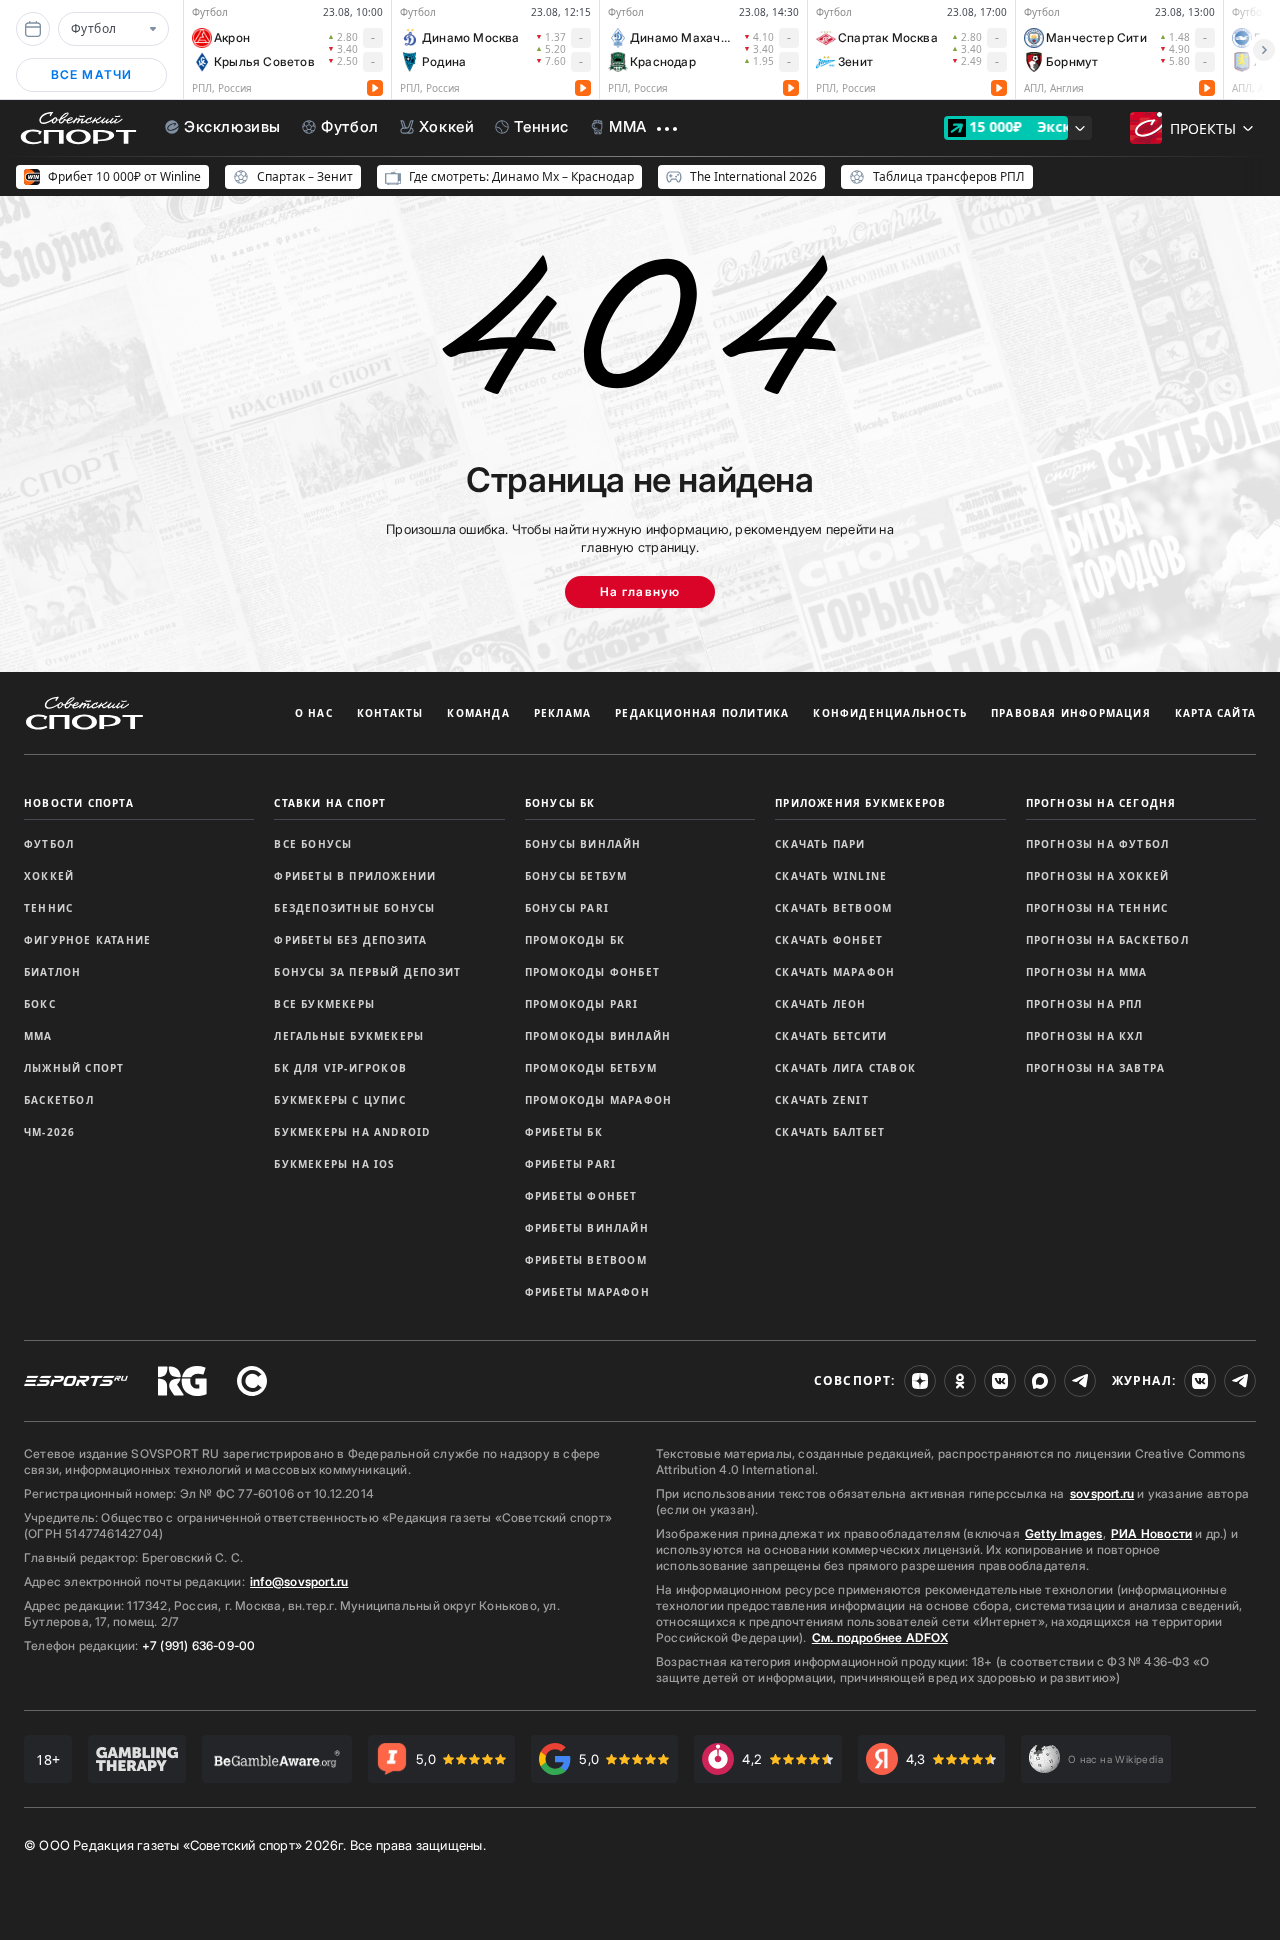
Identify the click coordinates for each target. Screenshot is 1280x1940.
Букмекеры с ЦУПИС (339, 1100)
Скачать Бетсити (831, 1036)
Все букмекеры (324, 1004)
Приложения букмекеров (860, 803)
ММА (38, 1036)
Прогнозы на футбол (1098, 844)
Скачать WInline (831, 876)
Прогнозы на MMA (1087, 972)
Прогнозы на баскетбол (1107, 940)
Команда (478, 713)
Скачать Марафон (835, 972)
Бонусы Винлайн (583, 844)
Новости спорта (79, 803)
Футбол (49, 844)
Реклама (562, 713)
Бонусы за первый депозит (367, 972)
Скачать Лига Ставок (845, 1068)
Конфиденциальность (890, 713)
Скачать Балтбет (830, 1132)
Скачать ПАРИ (820, 844)
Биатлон (52, 972)
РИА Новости (1151, 1533)
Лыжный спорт (74, 1068)
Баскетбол (59, 1100)
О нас (314, 713)
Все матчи (92, 74)
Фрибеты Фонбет (581, 1196)
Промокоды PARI (582, 1004)
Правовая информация (1071, 713)
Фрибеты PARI (570, 1164)
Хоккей (49, 876)
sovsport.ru (1102, 1493)
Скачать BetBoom (833, 908)
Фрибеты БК (564, 1132)
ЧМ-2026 (49, 1132)
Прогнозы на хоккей (1098, 876)
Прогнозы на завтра (1096, 1068)
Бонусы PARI (567, 908)
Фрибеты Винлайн (587, 1228)
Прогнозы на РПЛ (1084, 1004)
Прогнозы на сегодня (1101, 803)
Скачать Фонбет (829, 940)
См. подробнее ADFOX (880, 1637)
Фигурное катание (87, 940)
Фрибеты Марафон (587, 1292)
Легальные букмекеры (349, 1036)
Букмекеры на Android (352, 1132)
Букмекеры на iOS (334, 1164)
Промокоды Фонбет (592, 972)
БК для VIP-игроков (340, 1068)
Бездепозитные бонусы (354, 908)
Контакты (390, 713)
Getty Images (1064, 1533)
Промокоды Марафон (598, 1100)
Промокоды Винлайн (598, 1036)
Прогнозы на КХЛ (1085, 1036)
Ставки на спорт (330, 803)
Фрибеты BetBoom (586, 1260)
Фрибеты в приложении (355, 876)
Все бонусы (313, 844)
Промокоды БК (575, 940)
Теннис (48, 908)
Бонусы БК (560, 803)
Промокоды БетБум (591, 1068)
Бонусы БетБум (576, 876)
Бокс (40, 1004)
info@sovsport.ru (299, 1581)
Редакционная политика (702, 713)
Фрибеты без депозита (350, 940)
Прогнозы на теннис (1097, 908)
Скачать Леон (820, 1004)
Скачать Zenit (822, 1100)
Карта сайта (1215, 713)
